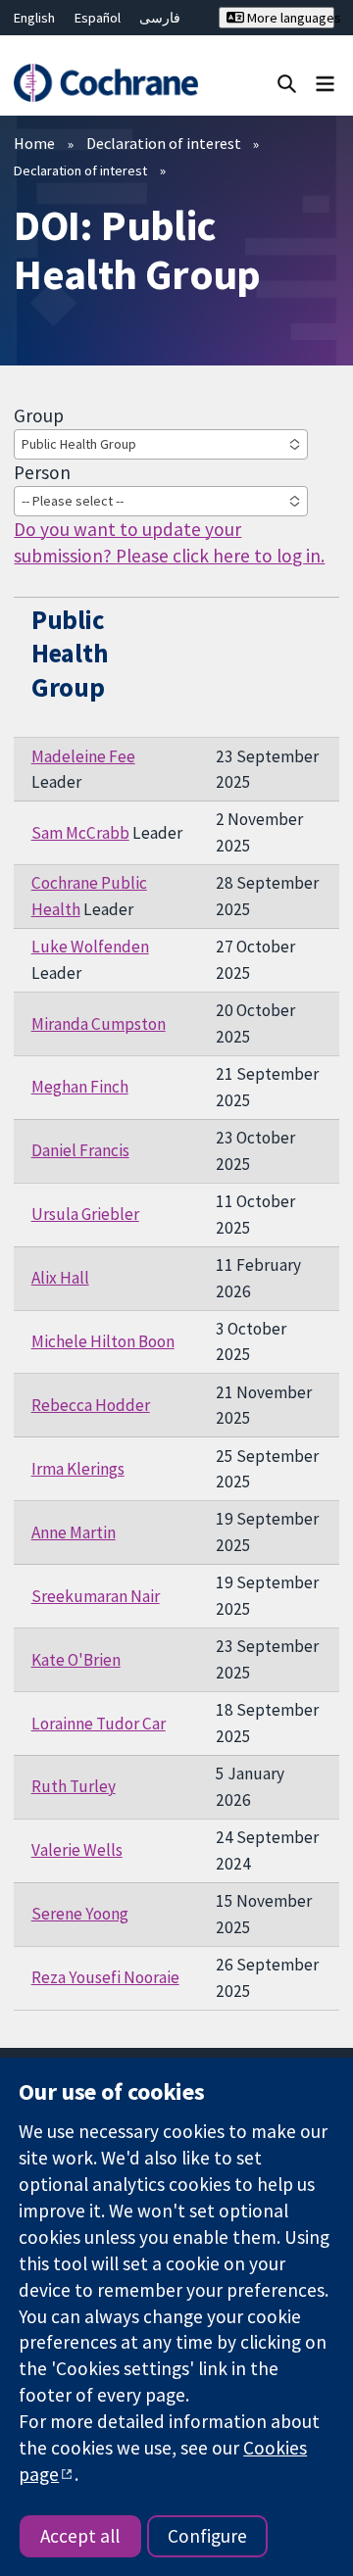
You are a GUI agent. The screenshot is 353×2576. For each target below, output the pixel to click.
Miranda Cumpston (99, 1024)
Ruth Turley (74, 1786)
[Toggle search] (287, 83)
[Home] (105, 83)
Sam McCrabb (80, 833)
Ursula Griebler (85, 1214)
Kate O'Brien (76, 1660)
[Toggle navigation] (325, 83)
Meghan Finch (80, 1087)
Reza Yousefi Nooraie (105, 1977)
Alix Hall (60, 1278)
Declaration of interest (164, 143)
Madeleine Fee (83, 756)
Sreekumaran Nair (96, 1596)
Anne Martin (74, 1532)
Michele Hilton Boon (103, 1341)
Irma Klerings (78, 1469)
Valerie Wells (77, 1850)
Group (39, 415)
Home (34, 143)
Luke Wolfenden (90, 947)
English (34, 18)
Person (42, 472)
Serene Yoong (80, 1914)
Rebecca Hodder (91, 1405)
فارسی (160, 18)
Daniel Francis (80, 1150)
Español (98, 18)
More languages (289, 18)
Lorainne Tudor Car (99, 1724)
